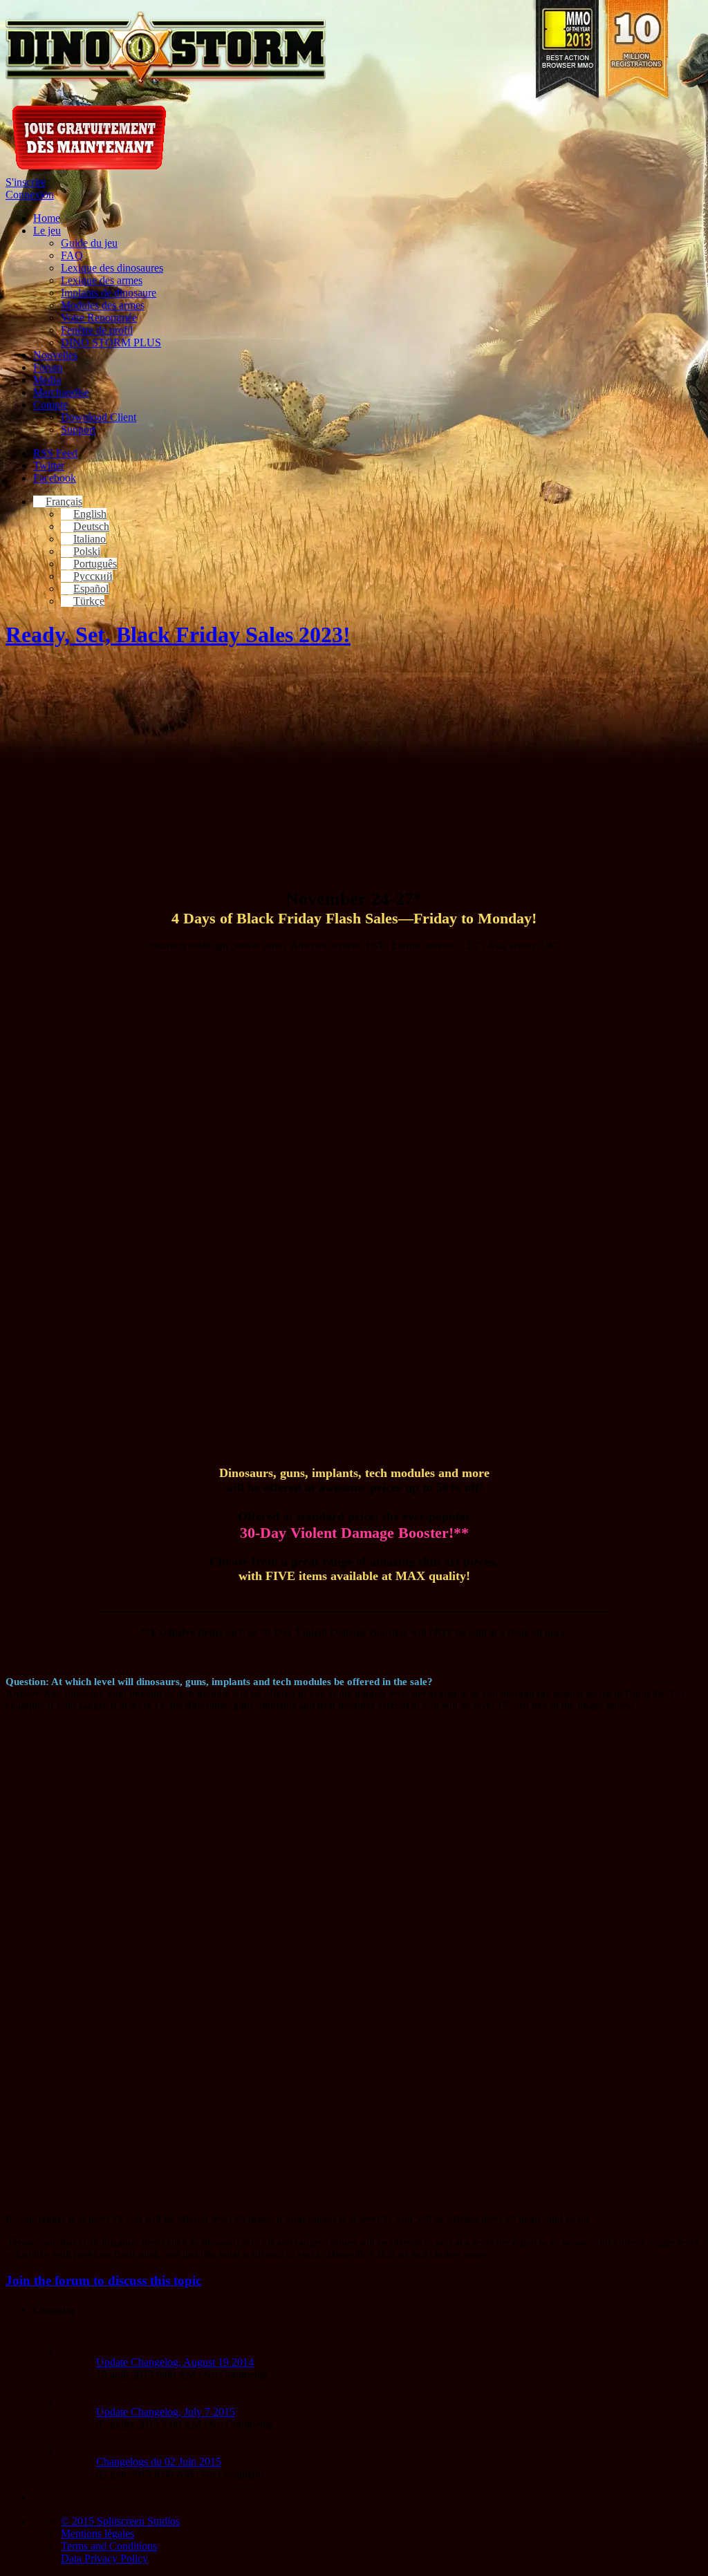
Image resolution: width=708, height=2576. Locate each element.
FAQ (72, 255)
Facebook (55, 478)
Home (47, 218)
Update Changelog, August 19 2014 (175, 2362)
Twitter (49, 466)
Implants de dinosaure (109, 293)
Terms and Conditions (109, 2546)
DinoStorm (166, 50)
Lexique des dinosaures (112, 268)
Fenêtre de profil (97, 330)
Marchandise (61, 392)
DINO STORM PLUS (111, 342)
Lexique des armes (102, 280)
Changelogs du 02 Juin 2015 (159, 2462)
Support (78, 430)
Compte (50, 405)
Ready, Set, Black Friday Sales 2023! (178, 634)
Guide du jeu (89, 243)
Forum (48, 367)
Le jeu (47, 231)
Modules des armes (103, 305)
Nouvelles (55, 355)
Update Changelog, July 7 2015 (166, 2412)
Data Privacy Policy (104, 2558)
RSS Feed (55, 453)
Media (47, 380)
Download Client (99, 417)
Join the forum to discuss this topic (103, 2281)
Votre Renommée (99, 318)
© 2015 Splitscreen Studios (120, 2521)
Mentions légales (97, 2533)
